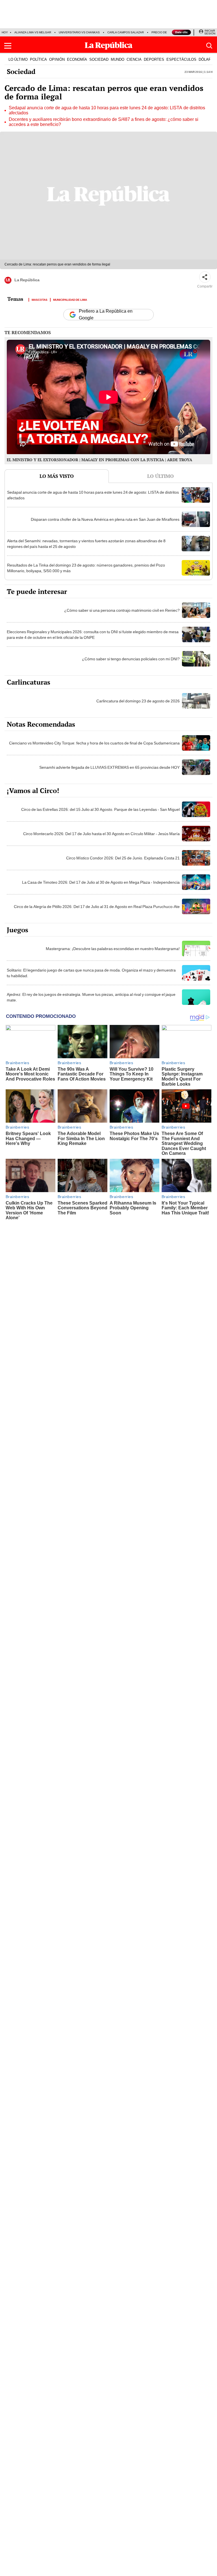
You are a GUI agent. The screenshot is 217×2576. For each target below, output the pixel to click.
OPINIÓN (57, 59)
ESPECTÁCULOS (181, 59)
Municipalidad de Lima (70, 299)
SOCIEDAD (99, 59)
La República (27, 280)
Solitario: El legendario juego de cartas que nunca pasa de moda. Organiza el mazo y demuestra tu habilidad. (91, 973)
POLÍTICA (38, 59)
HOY (5, 32)
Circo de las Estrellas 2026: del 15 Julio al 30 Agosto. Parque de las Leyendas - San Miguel (100, 809)
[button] (8, 46)
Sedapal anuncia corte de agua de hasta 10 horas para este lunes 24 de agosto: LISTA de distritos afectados (107, 110)
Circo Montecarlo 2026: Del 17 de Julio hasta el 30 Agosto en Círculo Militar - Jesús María (101, 834)
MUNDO (118, 59)
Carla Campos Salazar (126, 32)
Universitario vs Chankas (79, 32)
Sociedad (21, 71)
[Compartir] (205, 277)
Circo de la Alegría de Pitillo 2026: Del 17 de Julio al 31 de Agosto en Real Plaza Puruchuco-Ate (97, 907)
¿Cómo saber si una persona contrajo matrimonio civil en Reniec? (122, 610)
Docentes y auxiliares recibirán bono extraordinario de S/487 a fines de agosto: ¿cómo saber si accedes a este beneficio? (104, 122)
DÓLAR (205, 59)
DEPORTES (154, 59)
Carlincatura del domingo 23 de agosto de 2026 (138, 701)
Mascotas (40, 299)
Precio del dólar (165, 32)
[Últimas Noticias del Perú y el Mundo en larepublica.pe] (108, 46)
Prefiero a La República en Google (106, 315)
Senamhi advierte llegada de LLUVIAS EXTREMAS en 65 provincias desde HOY (109, 767)
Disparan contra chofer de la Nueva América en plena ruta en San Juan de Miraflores (105, 519)
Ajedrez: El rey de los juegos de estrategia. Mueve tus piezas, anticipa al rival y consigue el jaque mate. (91, 997)
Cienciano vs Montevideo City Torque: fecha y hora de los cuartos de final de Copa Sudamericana (94, 743)
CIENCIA (134, 59)
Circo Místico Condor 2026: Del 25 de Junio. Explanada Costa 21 (123, 858)
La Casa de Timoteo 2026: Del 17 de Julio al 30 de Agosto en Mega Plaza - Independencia (101, 882)
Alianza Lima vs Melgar (33, 32)
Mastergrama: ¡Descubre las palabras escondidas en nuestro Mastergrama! (113, 949)
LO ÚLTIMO (18, 59)
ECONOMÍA (77, 59)
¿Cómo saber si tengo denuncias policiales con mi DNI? (131, 659)
